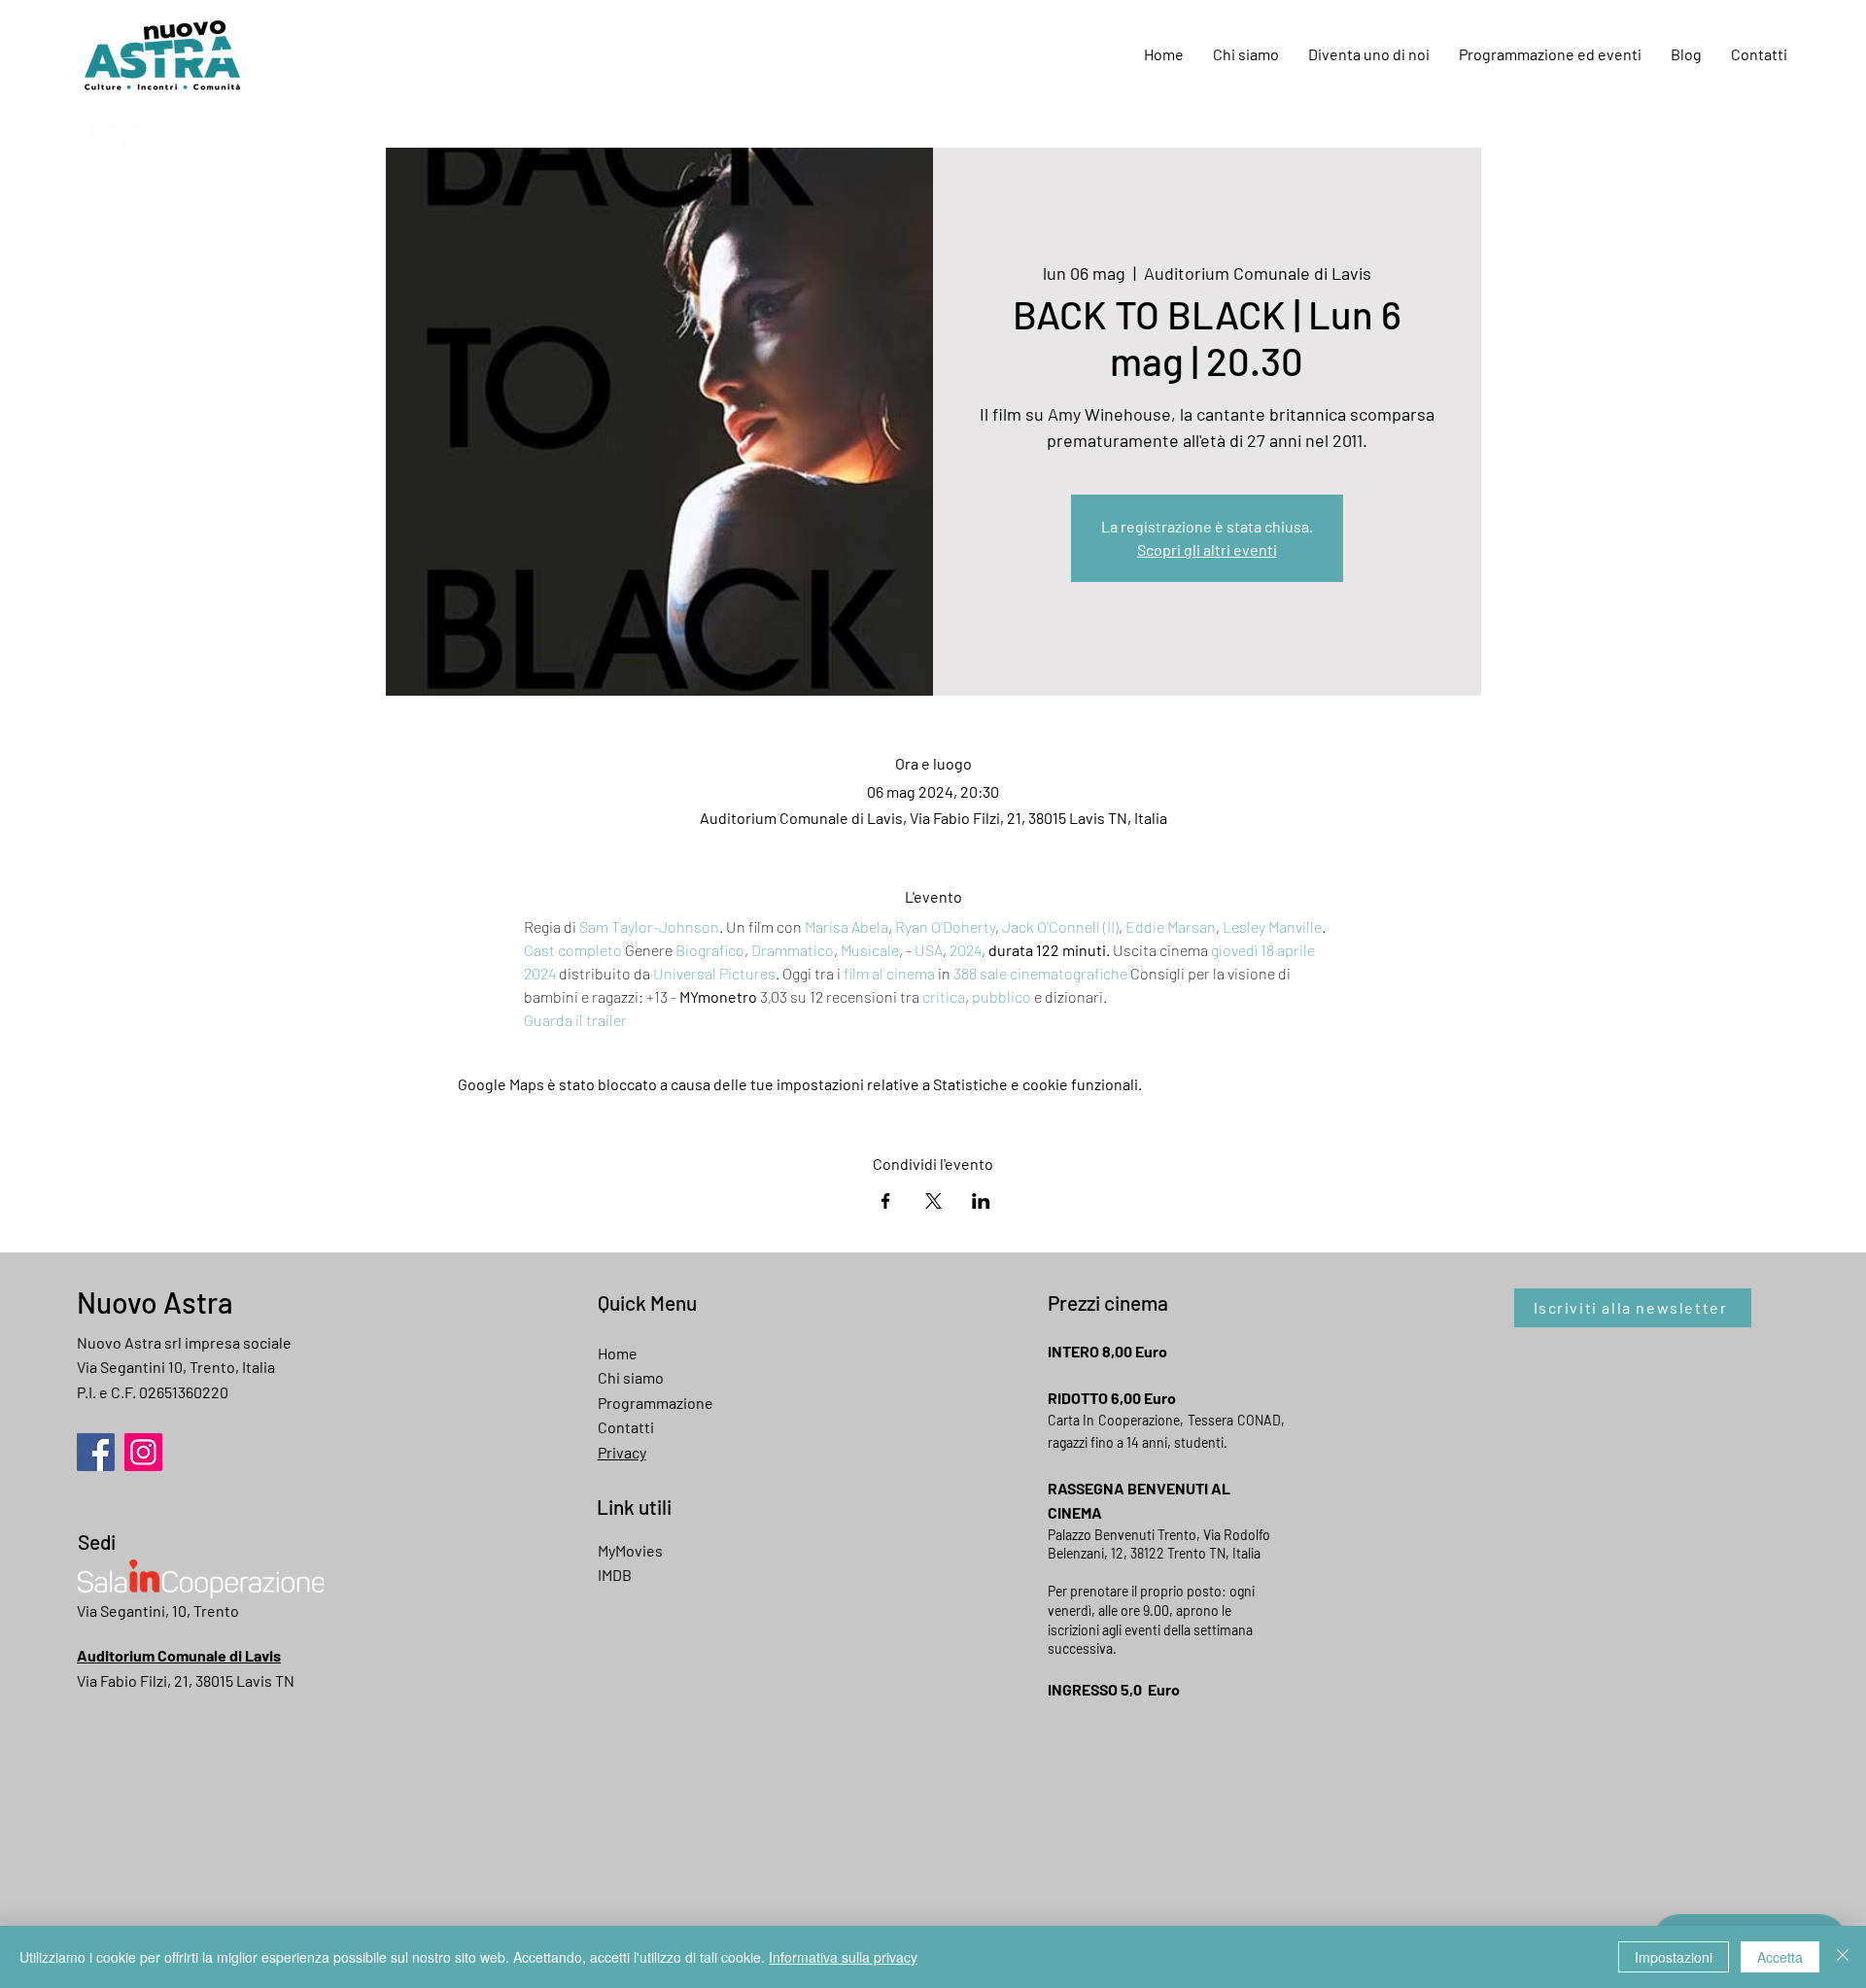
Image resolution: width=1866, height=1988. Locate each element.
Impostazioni (1674, 1957)
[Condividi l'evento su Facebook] (886, 1201)
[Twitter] (114, 136)
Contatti (626, 1427)
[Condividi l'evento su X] (933, 1201)
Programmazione (656, 1403)
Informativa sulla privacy (843, 1957)
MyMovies (630, 1550)
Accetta (1780, 1957)
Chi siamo (631, 1377)
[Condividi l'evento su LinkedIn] (981, 1201)
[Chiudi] (1843, 1957)
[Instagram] (145, 136)
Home (618, 1353)
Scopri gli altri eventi (1207, 549)
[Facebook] (83, 136)
